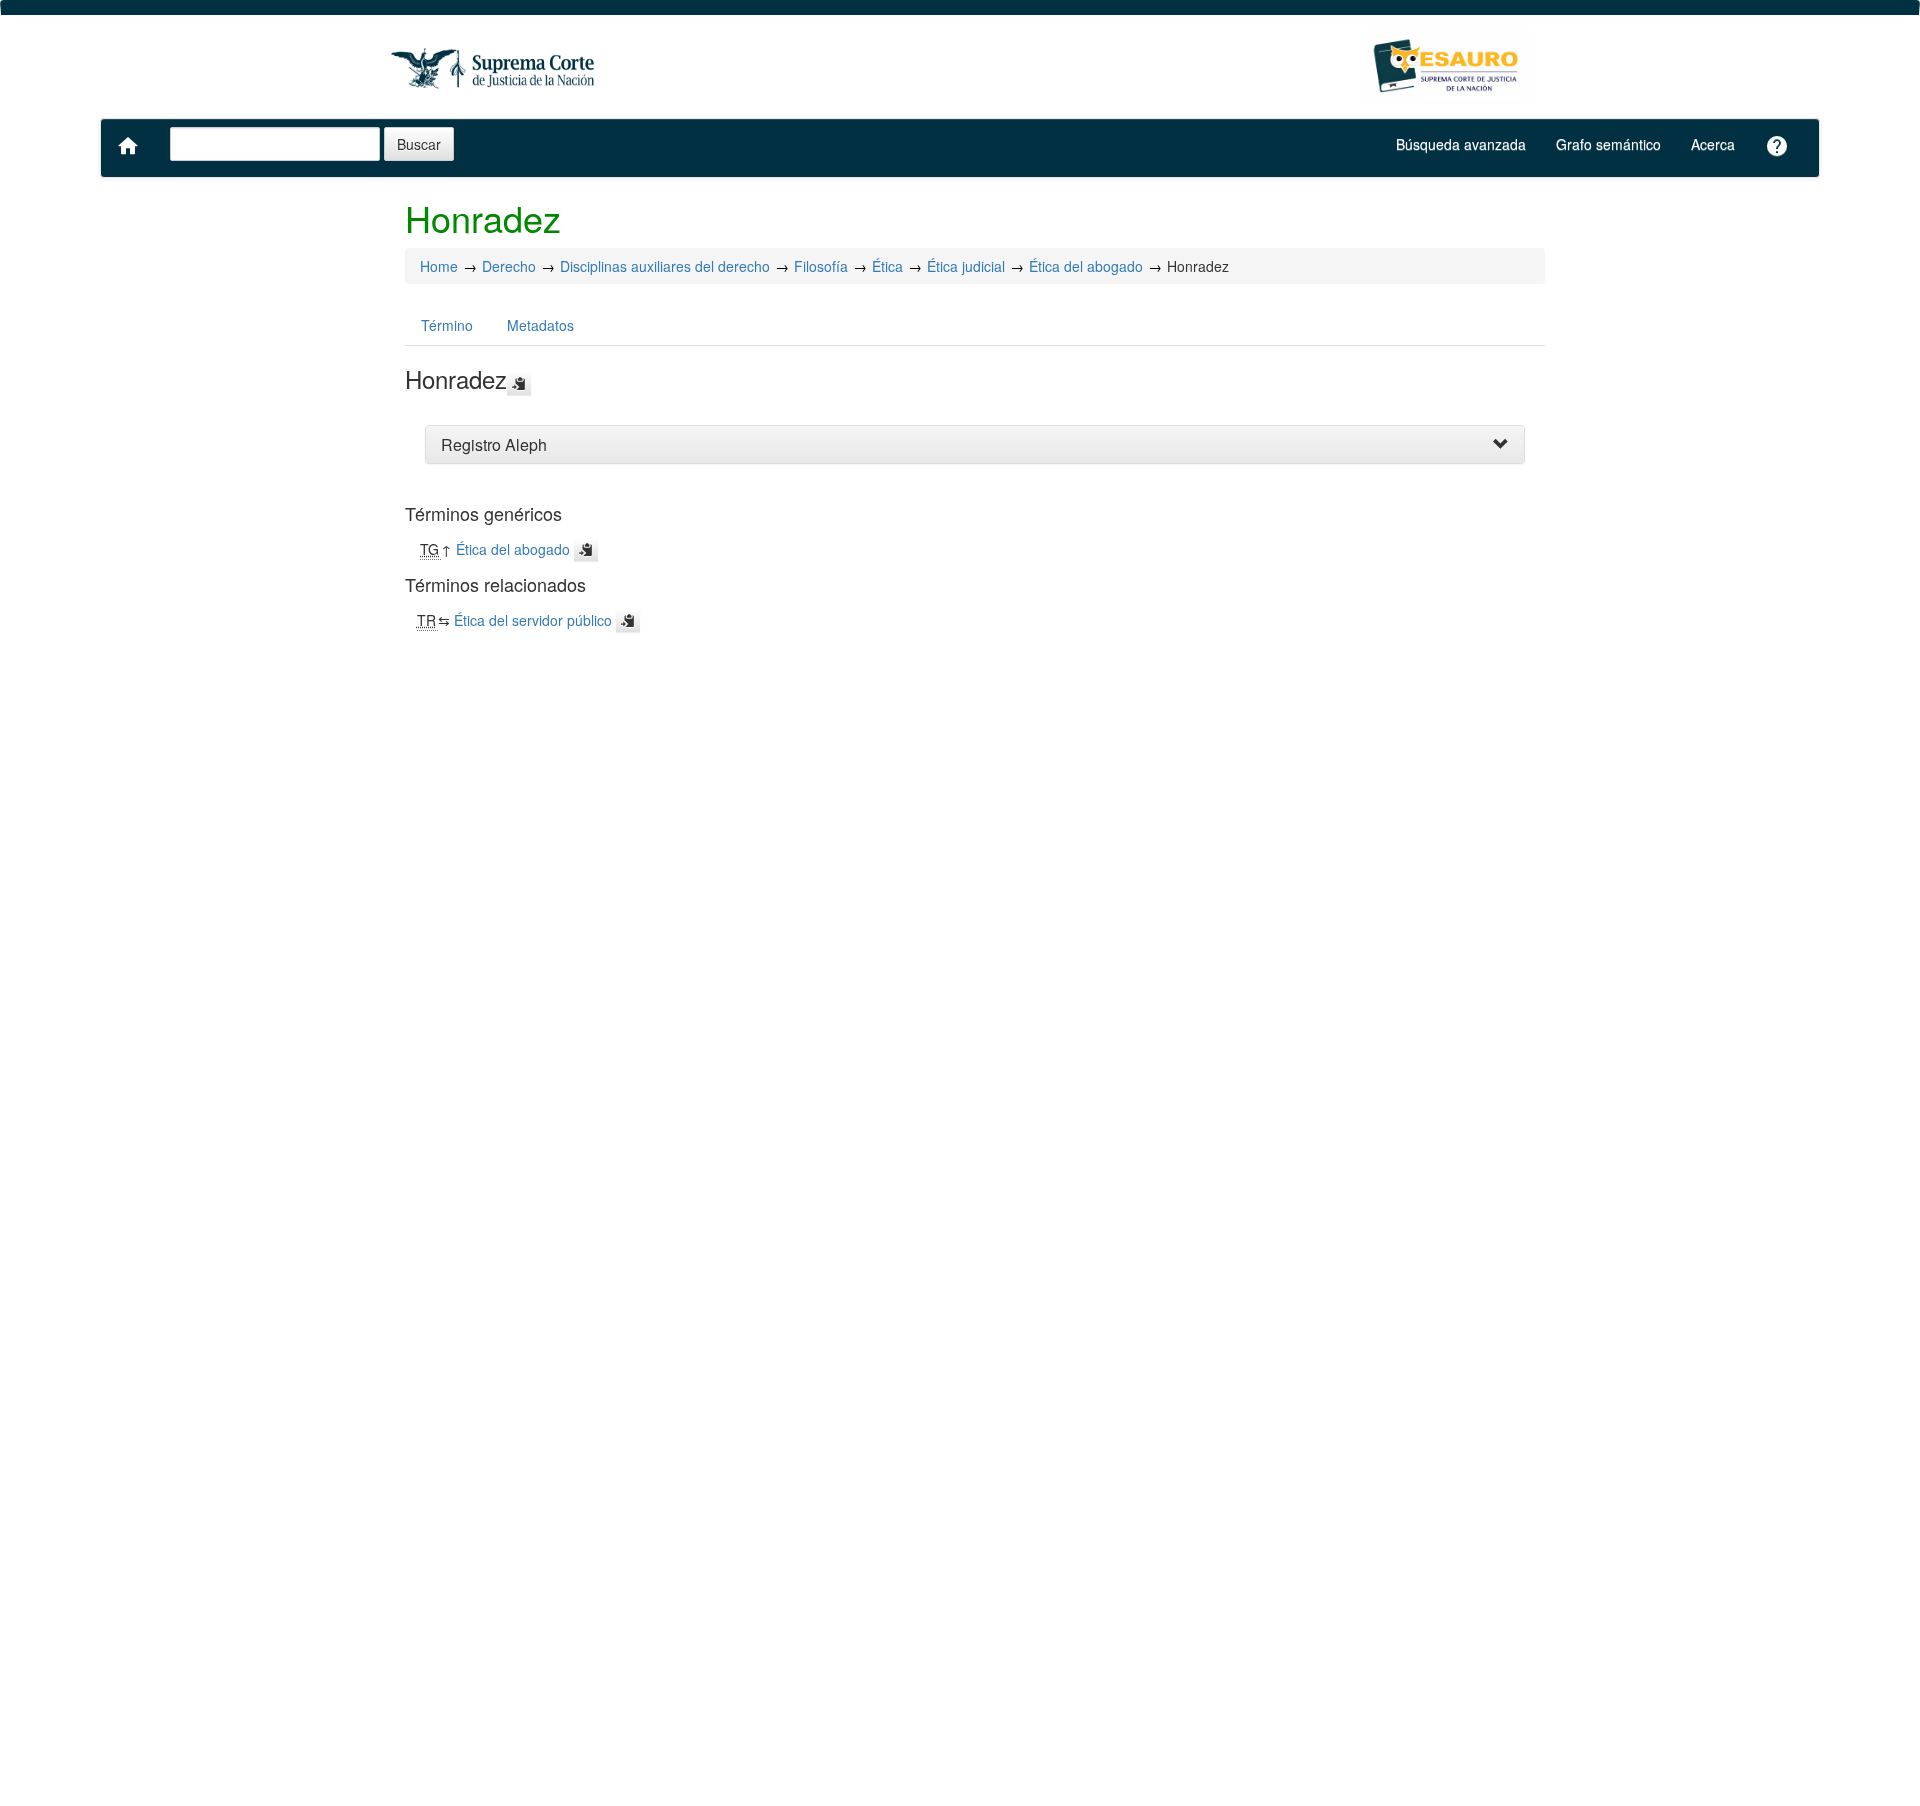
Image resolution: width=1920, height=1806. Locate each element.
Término (447, 325)
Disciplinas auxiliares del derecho (665, 266)
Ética (887, 266)
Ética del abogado (1086, 266)
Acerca (1713, 144)
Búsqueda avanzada (1461, 144)
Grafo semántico (1608, 144)
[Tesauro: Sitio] (495, 67)
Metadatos (540, 325)
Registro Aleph (494, 444)
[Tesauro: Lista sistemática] (1447, 67)
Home (439, 266)
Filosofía (821, 266)
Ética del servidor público (533, 620)
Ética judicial (966, 266)
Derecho (509, 266)
